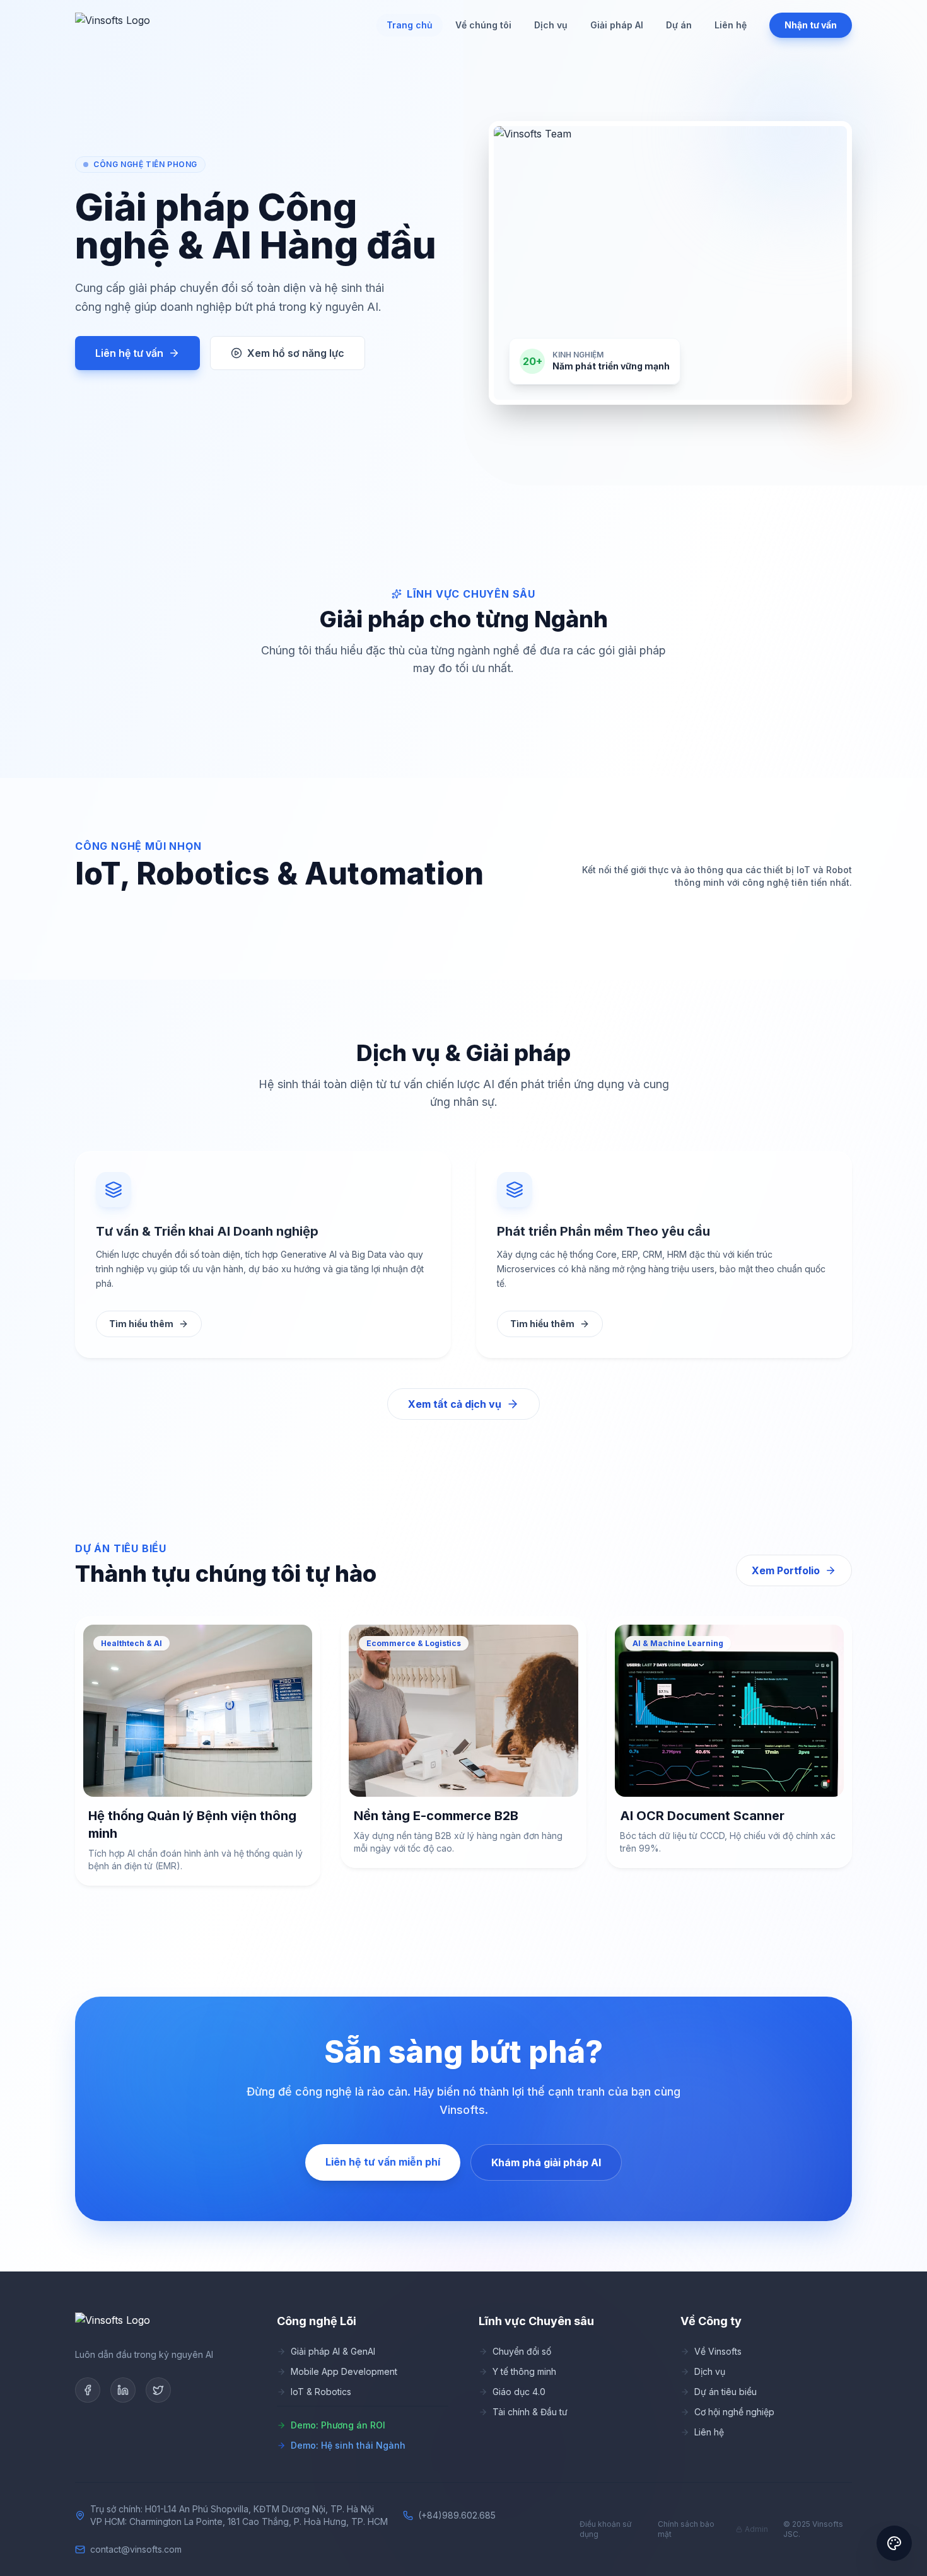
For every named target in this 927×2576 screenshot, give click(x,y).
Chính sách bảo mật (686, 2529)
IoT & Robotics (321, 2392)
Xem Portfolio (786, 1570)
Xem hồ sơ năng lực (296, 353)
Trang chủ (410, 25)
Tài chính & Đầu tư (530, 2412)
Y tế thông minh (524, 2371)
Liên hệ (731, 25)
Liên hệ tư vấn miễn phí (383, 2162)
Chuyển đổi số (522, 2351)
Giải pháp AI (617, 25)
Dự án (679, 25)
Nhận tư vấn (811, 25)
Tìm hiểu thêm (141, 1324)
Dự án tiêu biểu (726, 2392)
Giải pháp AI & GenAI (333, 2351)
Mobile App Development (344, 2371)
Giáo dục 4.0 (519, 2392)
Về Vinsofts (718, 2351)
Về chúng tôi (483, 25)
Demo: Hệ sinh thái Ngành (348, 2445)
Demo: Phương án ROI (338, 2425)
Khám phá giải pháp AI (546, 2162)
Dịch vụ (551, 25)
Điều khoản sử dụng (605, 2529)
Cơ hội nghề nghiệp (734, 2412)
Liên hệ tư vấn (129, 353)
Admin (756, 2529)
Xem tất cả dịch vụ (455, 1404)
